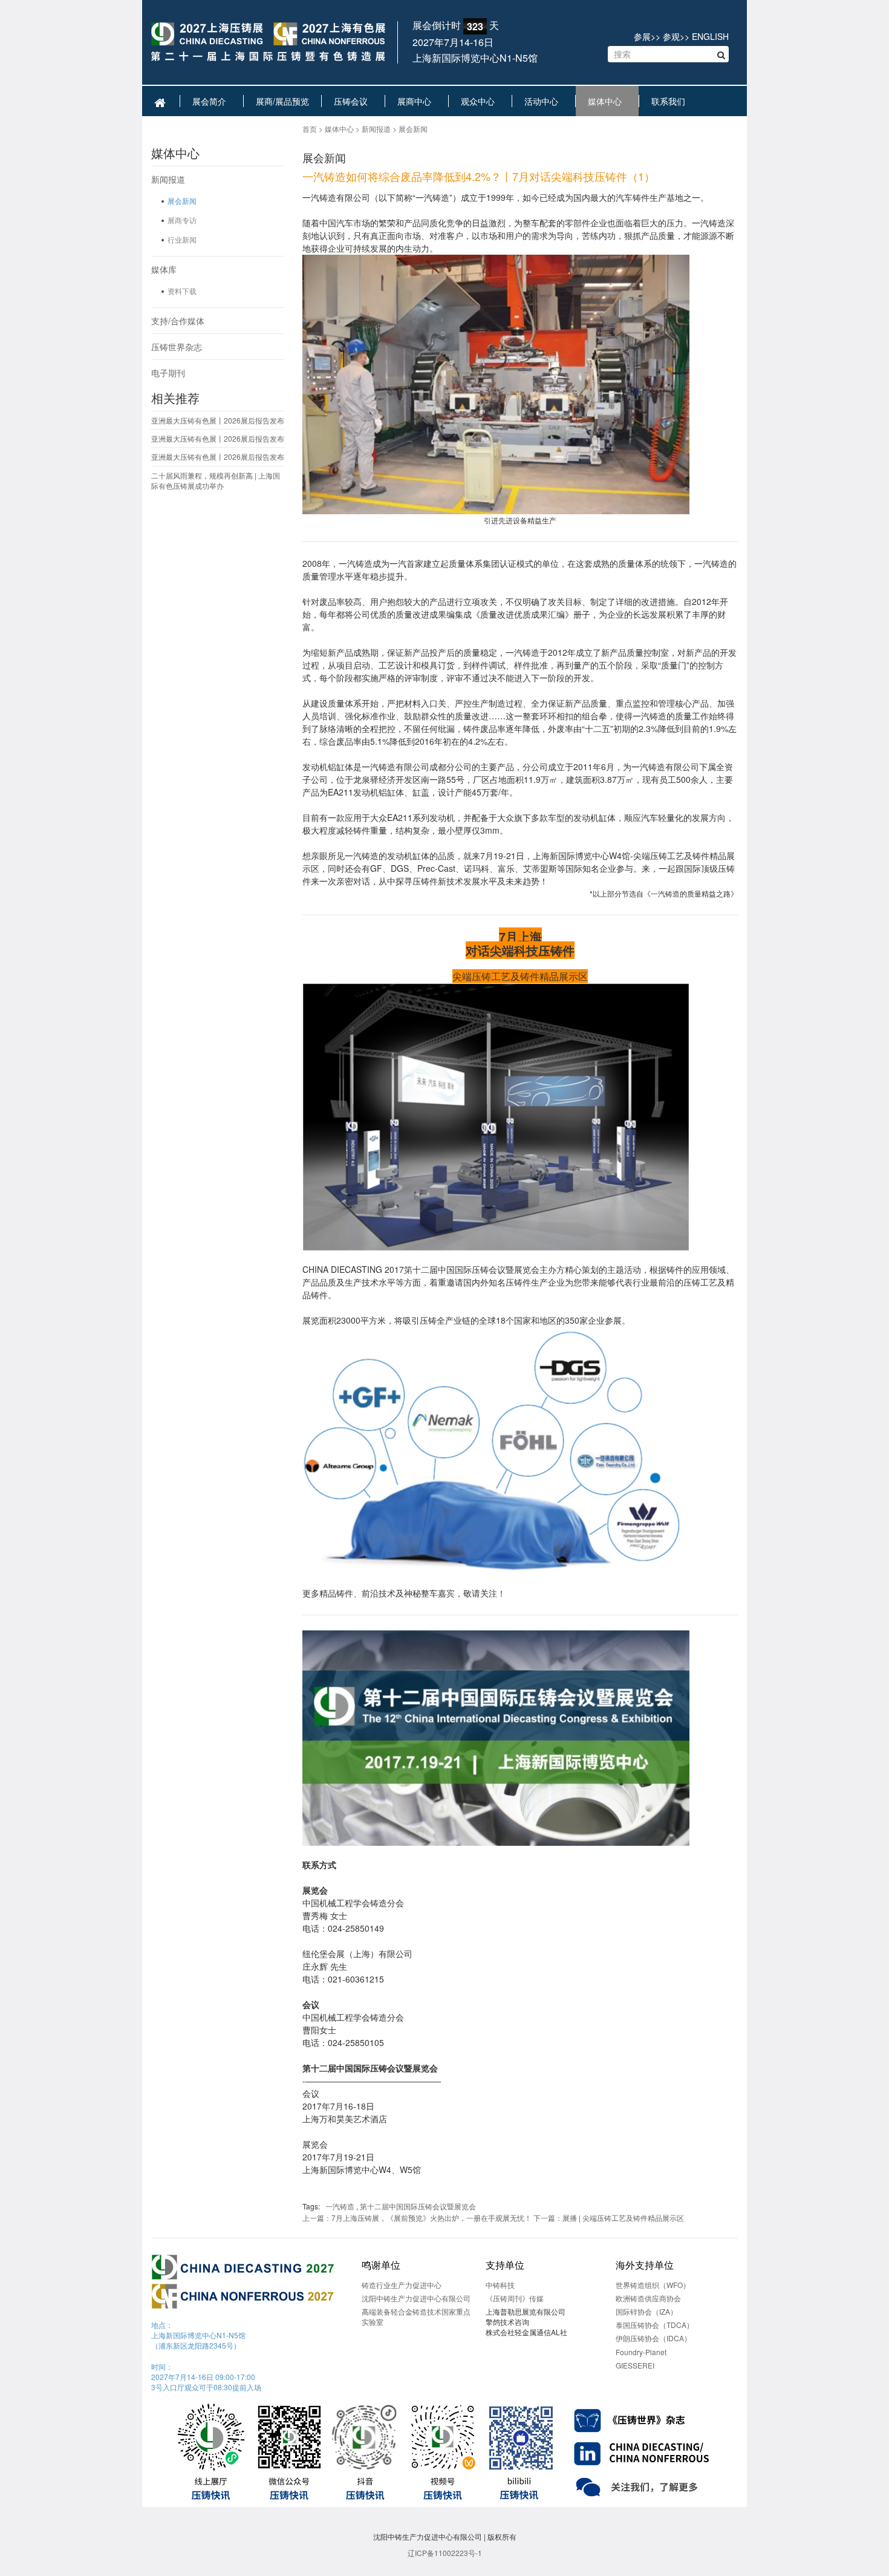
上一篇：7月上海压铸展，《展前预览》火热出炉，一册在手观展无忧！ (417, 2218)
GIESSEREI (635, 2365)
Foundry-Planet (641, 2352)
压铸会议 (353, 101)
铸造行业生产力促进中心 (402, 2285)
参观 (671, 36)
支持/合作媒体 (178, 321)
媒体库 (164, 269)
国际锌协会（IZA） (646, 2311)
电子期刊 (168, 373)
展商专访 (182, 220)
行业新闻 (182, 239)
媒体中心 (607, 101)
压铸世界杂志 (177, 347)
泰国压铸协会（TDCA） (655, 2325)
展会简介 (212, 101)
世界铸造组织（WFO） (653, 2285)
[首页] (268, 43)
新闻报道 (168, 179)
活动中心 (544, 101)
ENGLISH (710, 36)
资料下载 (182, 291)
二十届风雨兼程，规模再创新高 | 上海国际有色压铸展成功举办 (216, 480)
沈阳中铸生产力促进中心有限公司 (416, 2298)
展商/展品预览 (282, 101)
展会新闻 (182, 201)
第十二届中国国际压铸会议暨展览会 (418, 2206)
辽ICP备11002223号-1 (445, 2553)
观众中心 (480, 101)
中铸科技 (500, 2285)
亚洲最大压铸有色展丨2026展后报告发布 (218, 420)
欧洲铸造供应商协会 (648, 2298)
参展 (642, 36)
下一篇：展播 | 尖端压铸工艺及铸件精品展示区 (609, 2218)
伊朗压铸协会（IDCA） (653, 2338)
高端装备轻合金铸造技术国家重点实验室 (416, 2316)
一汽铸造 (340, 2206)
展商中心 (417, 101)
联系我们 (671, 101)
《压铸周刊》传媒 (515, 2298)
